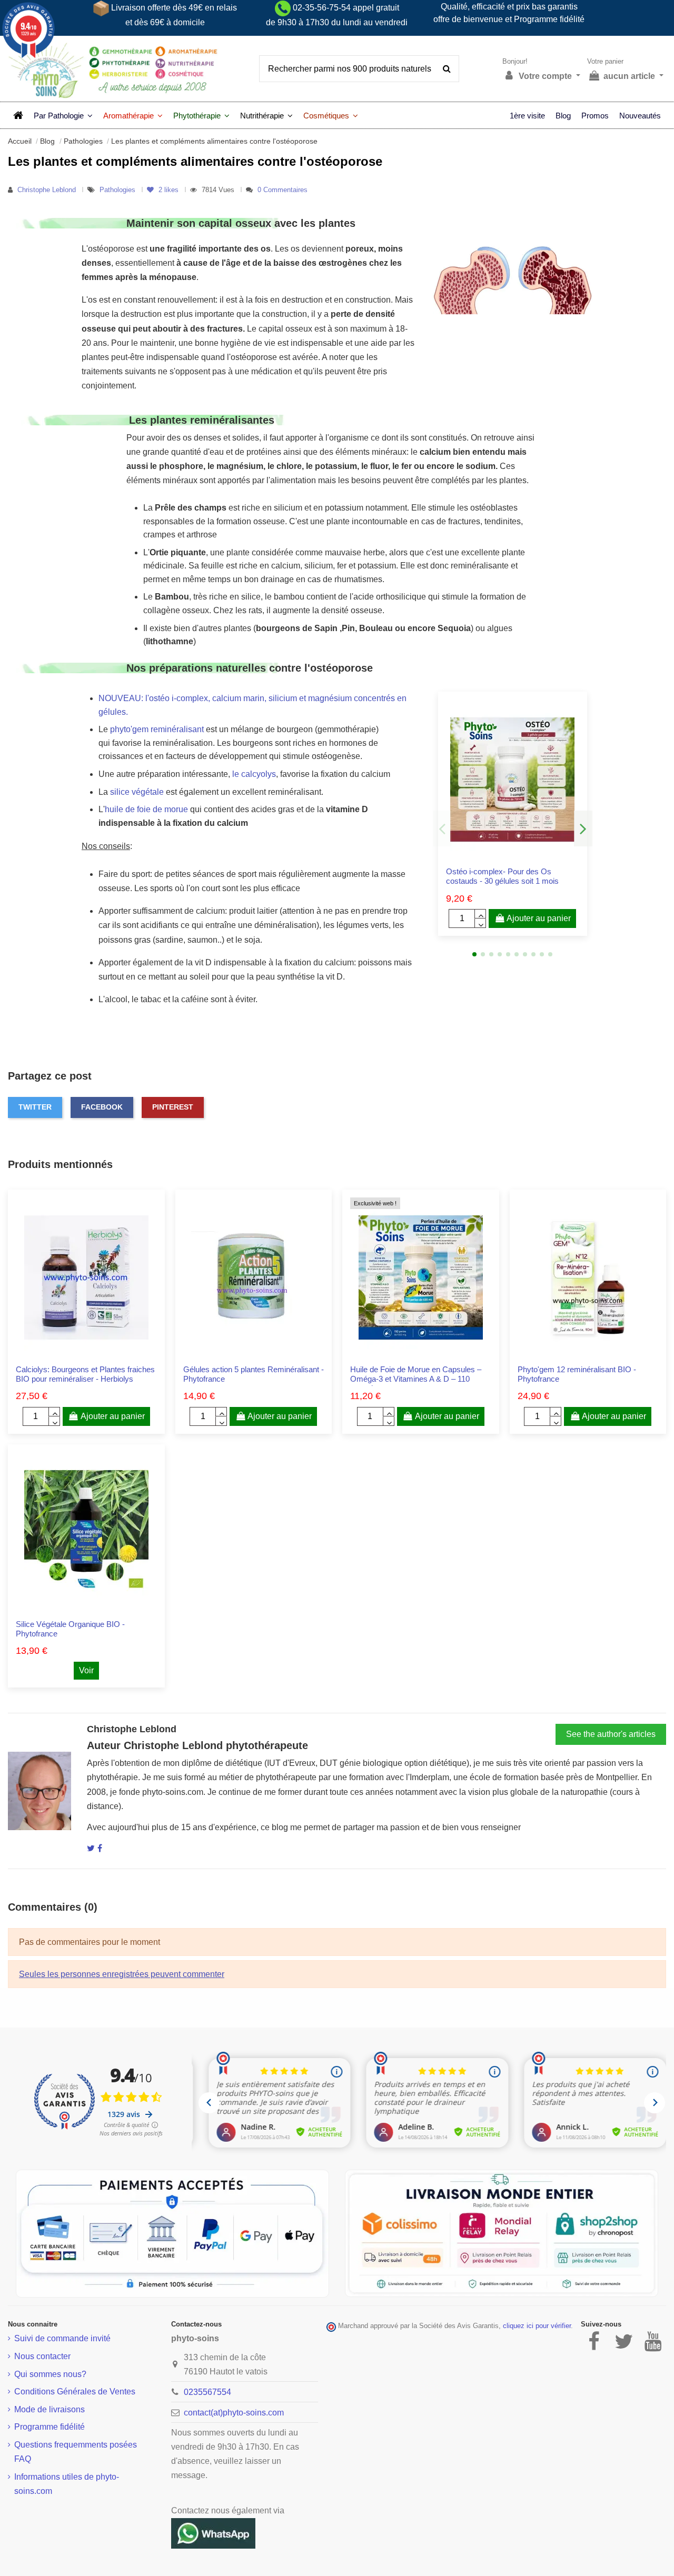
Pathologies (118, 190)
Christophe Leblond (47, 190)
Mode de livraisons (49, 2409)
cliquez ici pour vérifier (537, 2326)
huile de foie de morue (146, 809)
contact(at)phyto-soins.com (234, 2413)
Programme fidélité (49, 2427)
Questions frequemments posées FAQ (76, 2452)
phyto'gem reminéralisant (157, 729)
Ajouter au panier (539, 918)
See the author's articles (611, 1734)
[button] (63, 115)
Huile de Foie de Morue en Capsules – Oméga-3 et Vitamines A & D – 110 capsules (416, 1379)
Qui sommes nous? (50, 2374)
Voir (86, 1670)
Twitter (35, 1107)
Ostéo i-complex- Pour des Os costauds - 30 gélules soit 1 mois (502, 876)
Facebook (102, 1107)
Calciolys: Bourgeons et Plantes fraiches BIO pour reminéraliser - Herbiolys (85, 1374)
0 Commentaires (283, 190)
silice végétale (137, 792)
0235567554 (207, 2392)
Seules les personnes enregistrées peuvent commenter (122, 1974)
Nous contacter (42, 2356)
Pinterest (173, 1107)
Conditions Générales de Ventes (75, 2392)
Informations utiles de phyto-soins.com (67, 2484)
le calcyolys (254, 774)
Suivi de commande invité (62, 2338)
